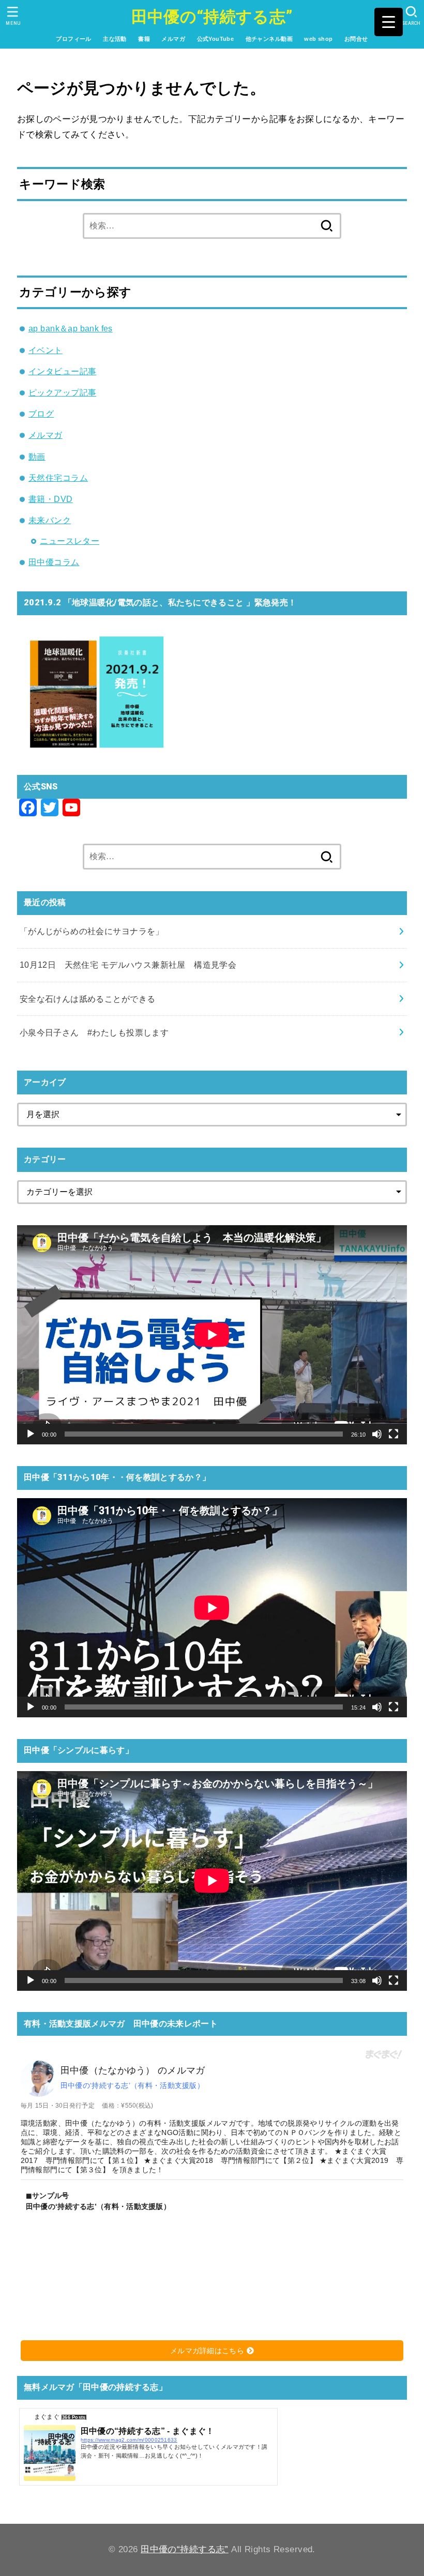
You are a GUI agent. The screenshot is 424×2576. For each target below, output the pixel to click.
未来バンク (50, 520)
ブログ (41, 414)
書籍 (144, 39)
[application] (212, 1335)
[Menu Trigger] (389, 22)
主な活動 (115, 39)
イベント (46, 350)
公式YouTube (216, 39)
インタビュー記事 (62, 371)
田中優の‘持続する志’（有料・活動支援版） (132, 2085)
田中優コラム (54, 562)
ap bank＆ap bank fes (71, 328)
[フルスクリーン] (393, 1434)
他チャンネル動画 (269, 39)
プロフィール (73, 39)
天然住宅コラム (58, 478)
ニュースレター (70, 541)
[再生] (31, 1434)
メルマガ (173, 39)
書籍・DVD (50, 499)
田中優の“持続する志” (212, 17)
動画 (37, 456)
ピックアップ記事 (62, 392)
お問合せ (356, 39)
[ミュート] (377, 1434)
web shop (318, 39)
